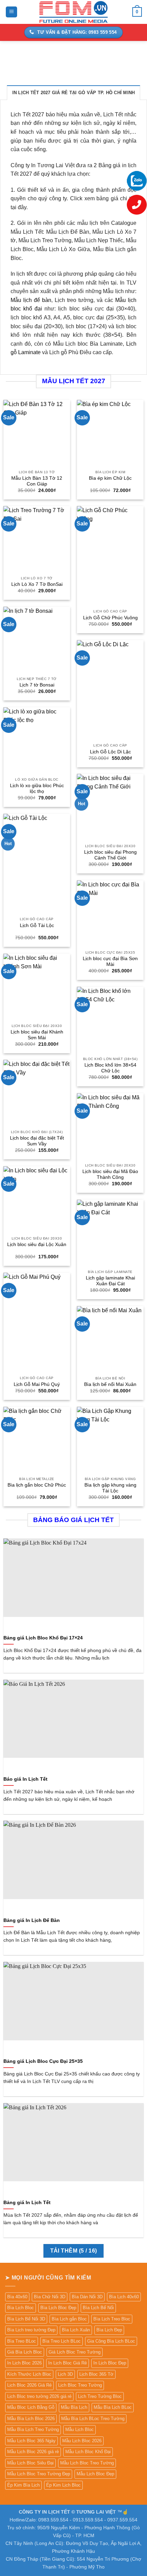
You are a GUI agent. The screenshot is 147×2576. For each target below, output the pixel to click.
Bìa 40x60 (17, 2297)
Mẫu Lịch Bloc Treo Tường (87, 2463)
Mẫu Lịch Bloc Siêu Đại (30, 2463)
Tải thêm (74, 2251)
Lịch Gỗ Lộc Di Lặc (110, 752)
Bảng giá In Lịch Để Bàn (32, 1920)
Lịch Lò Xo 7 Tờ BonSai (37, 584)
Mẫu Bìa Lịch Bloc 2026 (31, 2419)
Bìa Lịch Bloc (21, 2308)
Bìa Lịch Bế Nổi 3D (26, 2319)
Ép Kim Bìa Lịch (23, 2485)
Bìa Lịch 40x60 (124, 2297)
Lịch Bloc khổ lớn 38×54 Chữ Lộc (110, 1068)
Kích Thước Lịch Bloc (29, 2374)
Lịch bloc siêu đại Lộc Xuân (37, 1244)
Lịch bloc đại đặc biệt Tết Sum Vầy (37, 1141)
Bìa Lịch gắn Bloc (69, 2319)
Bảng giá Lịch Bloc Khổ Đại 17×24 (43, 1638)
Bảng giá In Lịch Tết (27, 2203)
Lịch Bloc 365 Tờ (96, 2374)
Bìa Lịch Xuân (76, 2330)
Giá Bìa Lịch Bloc (25, 2352)
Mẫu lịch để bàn (31, 300)
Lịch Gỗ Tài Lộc (37, 925)
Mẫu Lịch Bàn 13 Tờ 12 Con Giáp (37, 481)
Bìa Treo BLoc (22, 2341)
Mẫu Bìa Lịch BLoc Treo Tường (93, 2419)
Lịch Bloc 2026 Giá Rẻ (29, 2385)
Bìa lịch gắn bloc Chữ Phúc (37, 1485)
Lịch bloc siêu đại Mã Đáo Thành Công (110, 1175)
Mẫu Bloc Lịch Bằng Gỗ (31, 2407)
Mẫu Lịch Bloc (79, 2429)
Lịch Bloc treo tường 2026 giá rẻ (39, 2396)
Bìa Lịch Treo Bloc (112, 2319)
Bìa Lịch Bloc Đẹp (58, 2308)
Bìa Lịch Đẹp (109, 2330)
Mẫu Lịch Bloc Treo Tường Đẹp (39, 2474)
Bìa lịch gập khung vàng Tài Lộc (110, 1488)
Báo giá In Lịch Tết (25, 1779)
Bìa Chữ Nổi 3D (50, 2297)
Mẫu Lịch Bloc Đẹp (95, 2474)
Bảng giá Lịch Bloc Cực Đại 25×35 (43, 2061)
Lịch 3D (65, 2374)
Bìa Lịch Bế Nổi (98, 2308)
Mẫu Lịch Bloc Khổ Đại (88, 2452)
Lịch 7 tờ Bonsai (37, 685)
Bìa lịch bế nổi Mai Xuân (110, 1384)
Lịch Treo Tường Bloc (100, 2396)
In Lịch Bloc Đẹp (110, 2363)
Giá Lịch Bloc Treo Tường (75, 2352)
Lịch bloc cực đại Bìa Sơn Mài (110, 962)
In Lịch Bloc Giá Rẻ (68, 2363)
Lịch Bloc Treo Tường (80, 2385)
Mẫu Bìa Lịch (74, 2407)
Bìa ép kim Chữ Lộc (110, 478)
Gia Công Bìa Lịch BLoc (111, 2341)
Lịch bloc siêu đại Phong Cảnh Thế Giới (110, 855)
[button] (11, 12)
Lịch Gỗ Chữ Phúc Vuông (110, 618)
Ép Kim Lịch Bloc (63, 2485)
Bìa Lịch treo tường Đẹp (31, 2330)
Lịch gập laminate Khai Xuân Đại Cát (110, 1281)
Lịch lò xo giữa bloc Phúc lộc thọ (37, 789)
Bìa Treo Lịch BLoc (62, 2341)
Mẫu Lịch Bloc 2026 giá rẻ (33, 2452)
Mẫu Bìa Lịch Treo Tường (33, 2429)
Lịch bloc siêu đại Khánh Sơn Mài (37, 1035)
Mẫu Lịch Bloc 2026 (82, 2441)
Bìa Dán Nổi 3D (87, 2297)
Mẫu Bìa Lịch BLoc (113, 2407)
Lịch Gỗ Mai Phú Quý (37, 1384)
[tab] (74, 92)
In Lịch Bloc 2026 (24, 2363)
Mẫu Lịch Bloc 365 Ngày (31, 2441)
